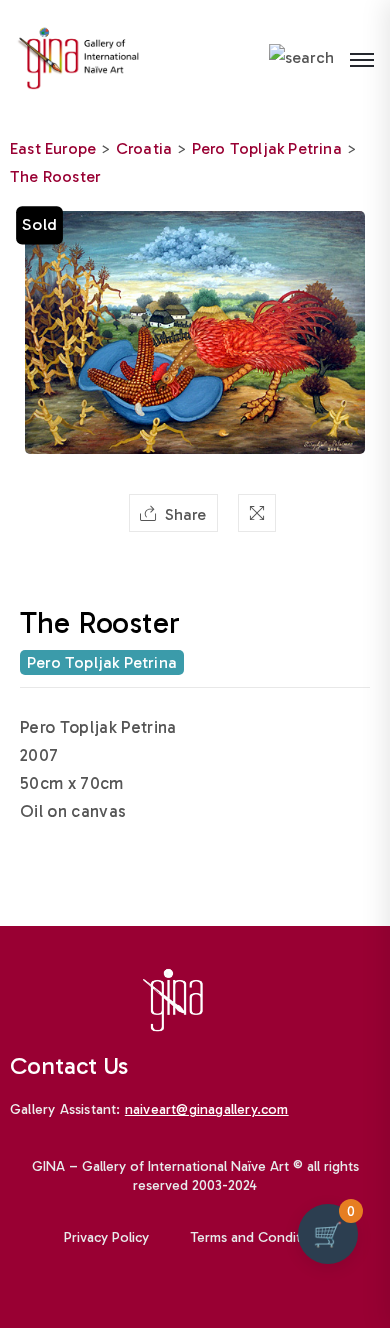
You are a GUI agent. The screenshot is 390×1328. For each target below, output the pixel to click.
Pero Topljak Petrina (267, 148)
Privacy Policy (106, 1237)
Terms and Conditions (259, 1237)
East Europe (53, 148)
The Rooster (55, 176)
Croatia (144, 148)
